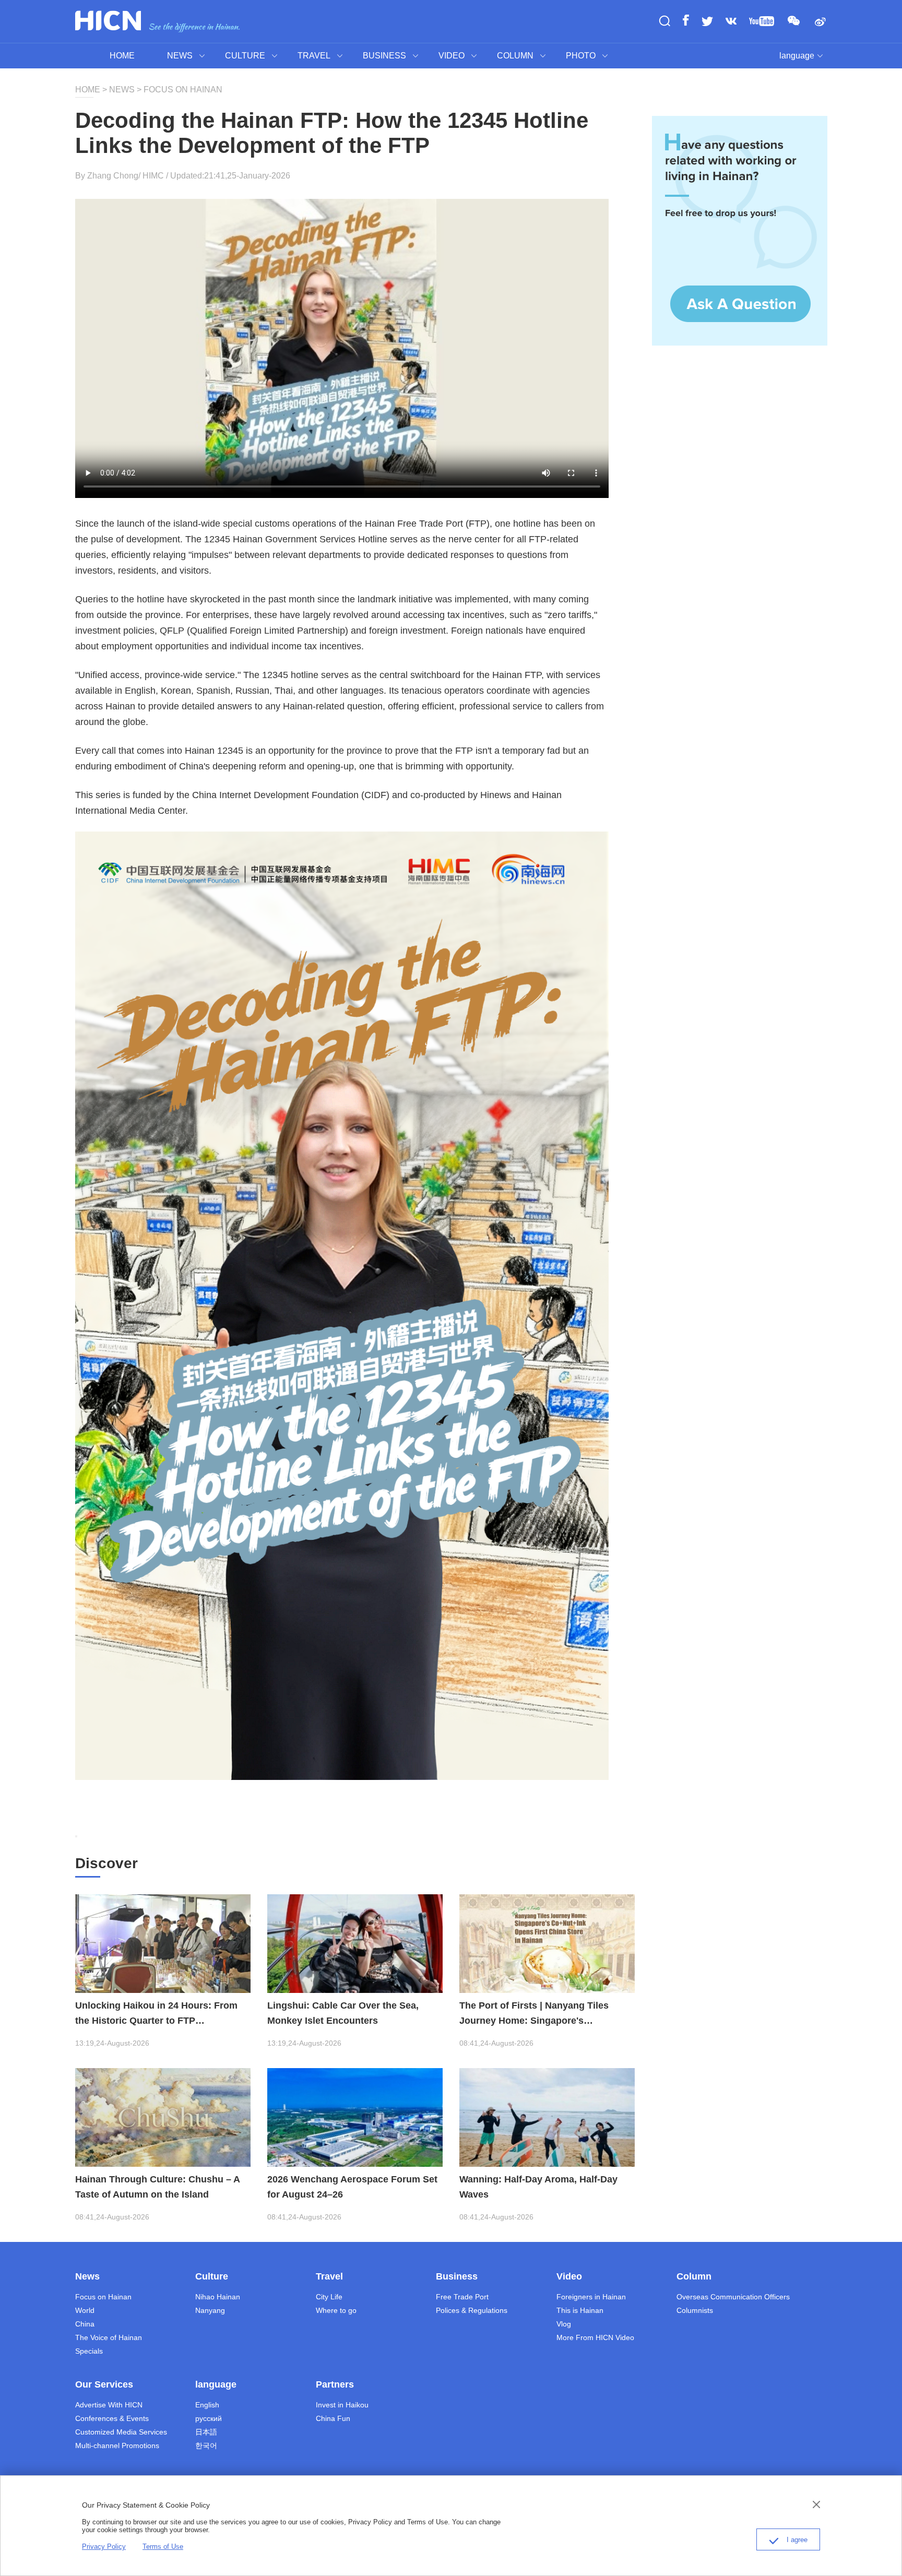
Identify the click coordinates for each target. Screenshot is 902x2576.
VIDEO (452, 56)
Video (569, 2276)
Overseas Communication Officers (733, 2297)
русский (209, 2418)
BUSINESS (384, 56)
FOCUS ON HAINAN (182, 90)
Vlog (564, 2324)
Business (457, 2276)
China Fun (333, 2418)
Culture (212, 2276)
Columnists (695, 2310)
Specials (89, 2351)
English (207, 2405)
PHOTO (581, 56)
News (87, 2276)
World (85, 2310)
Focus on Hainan (103, 2297)
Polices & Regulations (472, 2310)
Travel (329, 2276)
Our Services (104, 2384)
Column (694, 2276)
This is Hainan (580, 2310)
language (797, 56)
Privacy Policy (104, 2547)
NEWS (180, 56)
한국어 (206, 2446)
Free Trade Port (462, 2297)
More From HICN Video (595, 2337)
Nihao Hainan (218, 2297)
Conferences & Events (112, 2418)
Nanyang (210, 2310)
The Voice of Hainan (109, 2337)
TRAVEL (314, 56)
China (85, 2324)
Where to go (336, 2310)
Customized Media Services (121, 2432)
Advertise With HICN (109, 2405)
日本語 (206, 2432)
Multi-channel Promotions (117, 2446)
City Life (329, 2297)
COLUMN (515, 56)
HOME (122, 56)
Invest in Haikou (342, 2405)
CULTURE (245, 56)
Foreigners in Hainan (591, 2297)
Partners (335, 2384)
